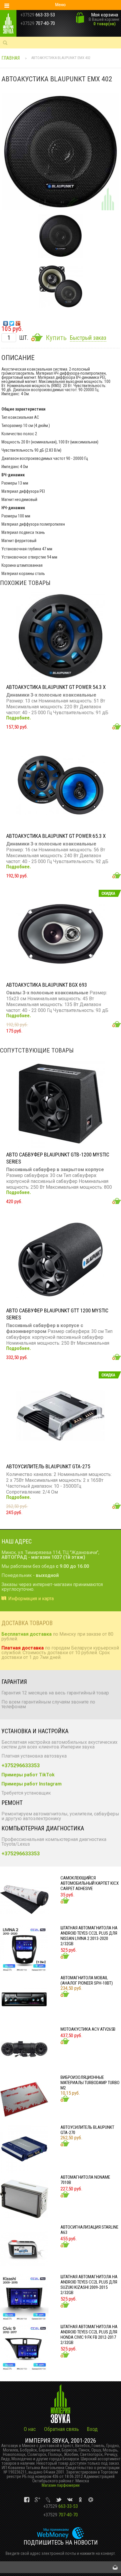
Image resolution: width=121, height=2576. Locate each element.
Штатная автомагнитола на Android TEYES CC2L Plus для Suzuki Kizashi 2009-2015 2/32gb (89, 2285)
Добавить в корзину (117, 726)
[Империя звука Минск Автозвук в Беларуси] (16, 23)
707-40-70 (60, 2515)
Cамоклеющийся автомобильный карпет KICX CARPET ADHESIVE (90, 1883)
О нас (30, 2429)
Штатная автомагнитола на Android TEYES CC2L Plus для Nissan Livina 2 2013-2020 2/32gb (89, 1936)
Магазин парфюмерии (61, 2485)
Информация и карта (31, 1599)
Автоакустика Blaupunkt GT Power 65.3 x (56, 836)
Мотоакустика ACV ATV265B (88, 2029)
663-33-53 (60, 2506)
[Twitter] (12, 322)
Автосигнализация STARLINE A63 (89, 2230)
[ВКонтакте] (6, 322)
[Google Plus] (18, 322)
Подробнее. (19, 718)
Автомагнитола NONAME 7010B (85, 2180)
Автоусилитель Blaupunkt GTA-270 (87, 2130)
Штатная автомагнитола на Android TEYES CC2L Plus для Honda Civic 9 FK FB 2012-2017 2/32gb (89, 2335)
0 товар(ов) (105, 24)
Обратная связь (61, 2429)
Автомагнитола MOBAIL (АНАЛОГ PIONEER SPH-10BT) (87, 1980)
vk (27, 2500)
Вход (92, 2429)
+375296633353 (21, 1765)
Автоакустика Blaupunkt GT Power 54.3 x (56, 687)
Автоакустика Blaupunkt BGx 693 (47, 985)
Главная (11, 58)
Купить (56, 338)
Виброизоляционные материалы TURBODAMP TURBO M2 (90, 2083)
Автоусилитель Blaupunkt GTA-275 (48, 1466)
